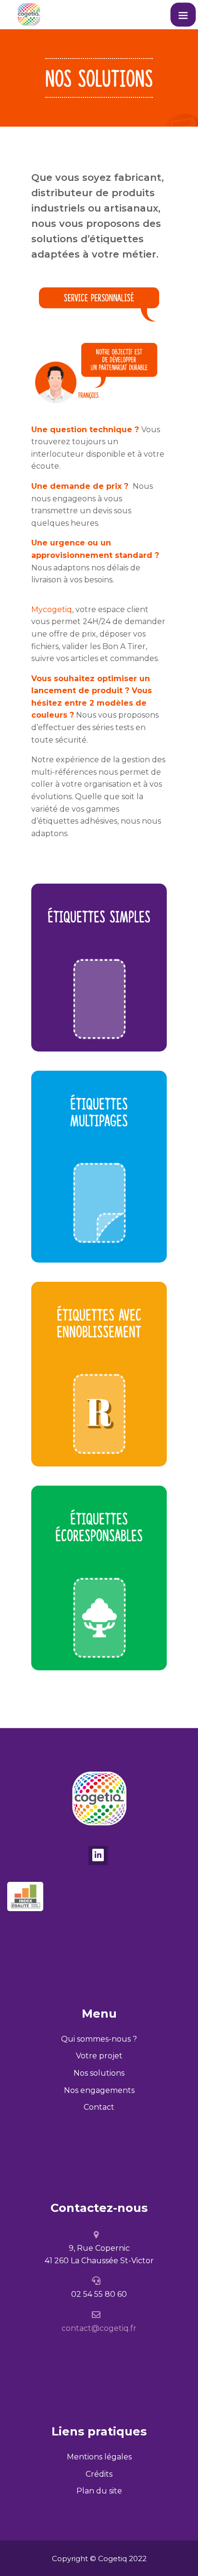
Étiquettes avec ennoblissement (99, 1325)
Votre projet (99, 2056)
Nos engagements (99, 2090)
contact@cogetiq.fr (99, 2328)
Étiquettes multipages (99, 1114)
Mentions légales (99, 2457)
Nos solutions (99, 2073)
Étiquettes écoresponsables (99, 1529)
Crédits (99, 2474)
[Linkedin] (98, 1855)
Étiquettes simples (99, 918)
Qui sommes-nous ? (99, 2039)
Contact (99, 2107)
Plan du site (99, 2491)
